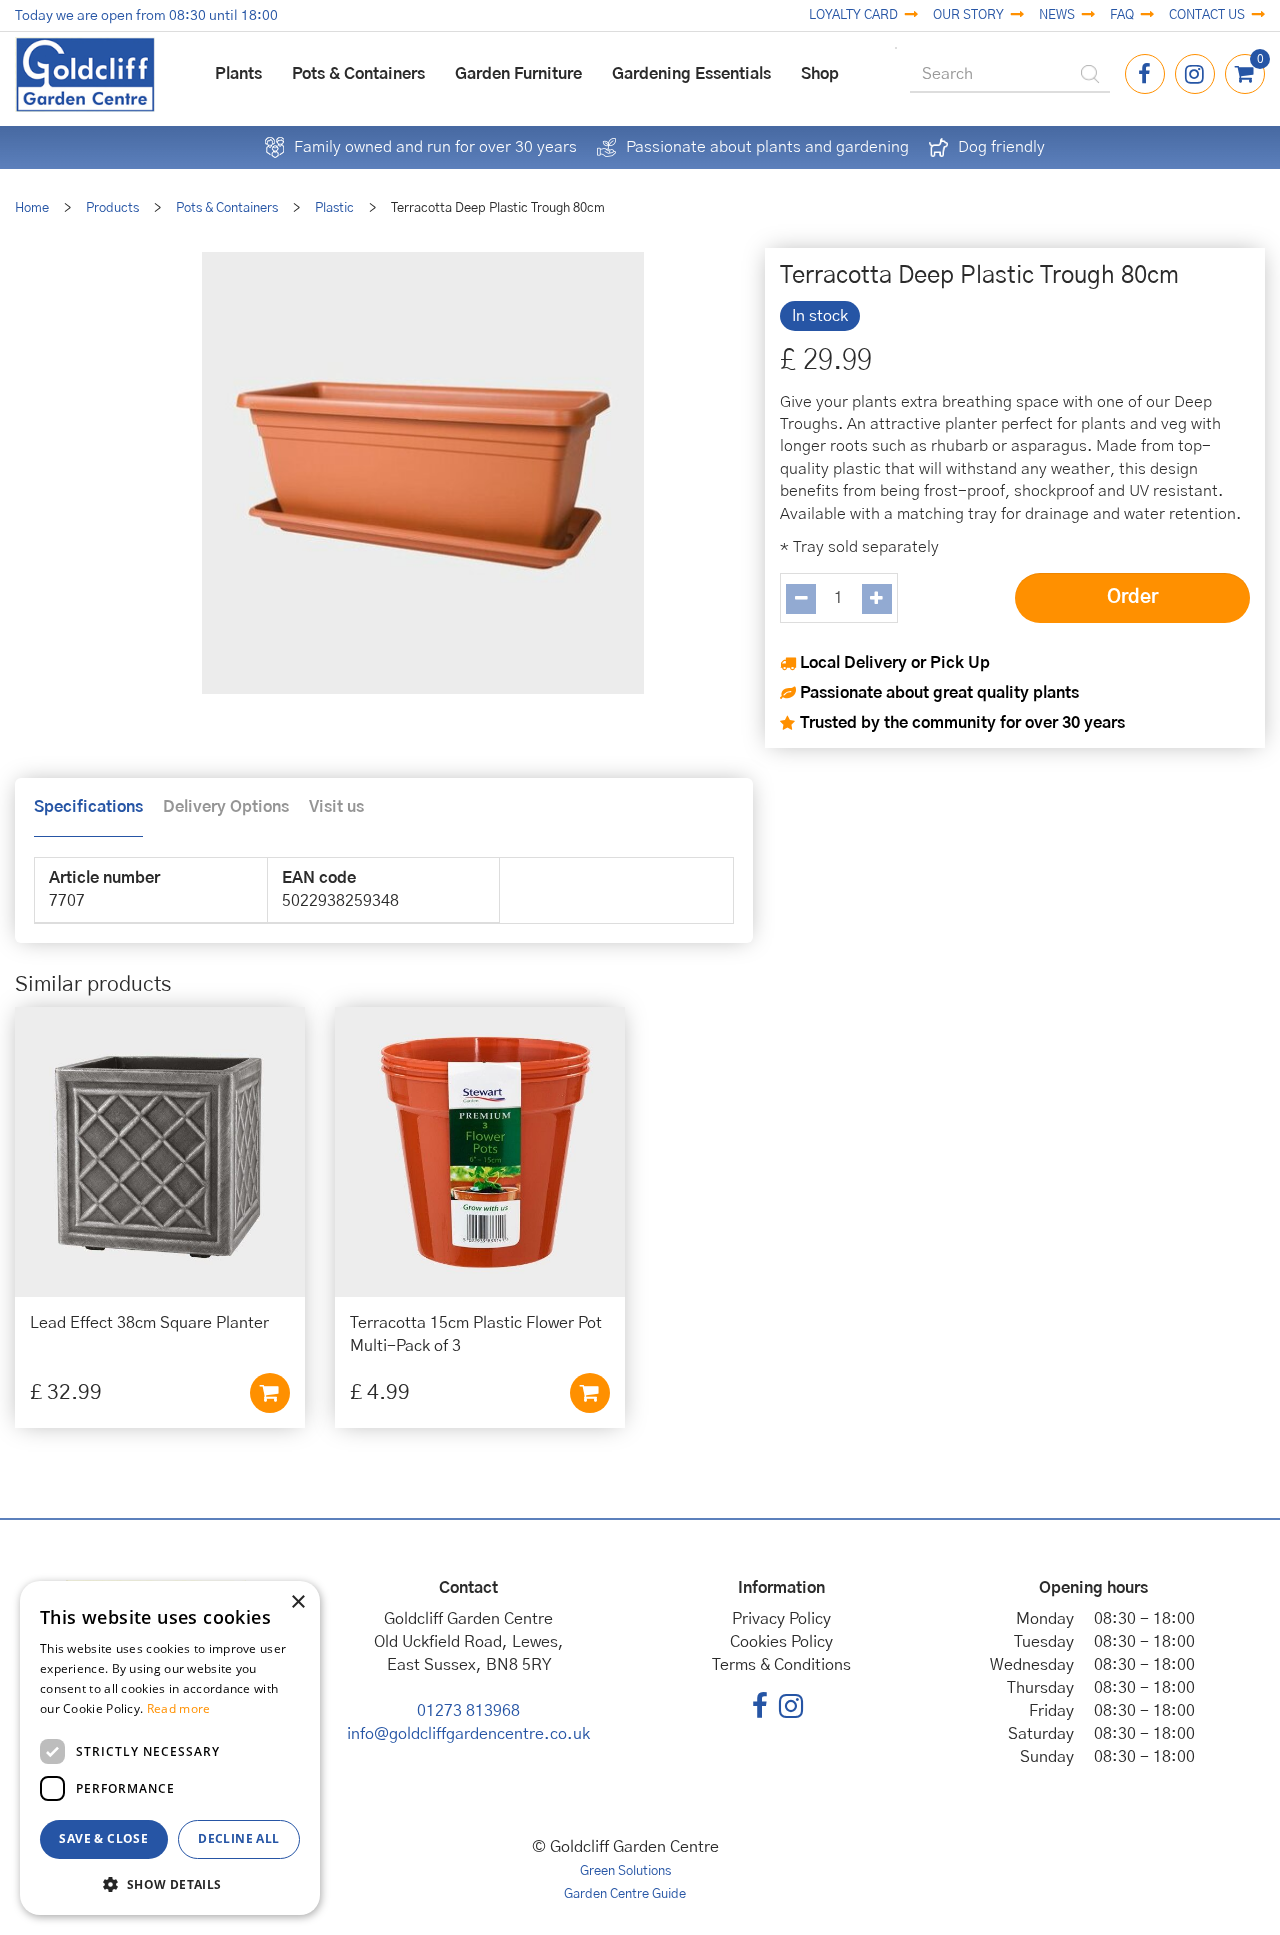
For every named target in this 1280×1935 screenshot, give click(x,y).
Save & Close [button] (103, 1838)
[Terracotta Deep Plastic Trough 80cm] (422, 473)
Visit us (336, 807)
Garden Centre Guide (625, 1894)
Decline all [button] (238, 1838)
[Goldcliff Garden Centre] (85, 74)
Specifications (88, 807)
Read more (179, 1708)
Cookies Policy (781, 1642)
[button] (170, 1883)
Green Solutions (625, 1871)
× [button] (297, 1602)
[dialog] (170, 1748)
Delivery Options (226, 807)
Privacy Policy (781, 1619)
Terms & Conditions (781, 1665)
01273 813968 (468, 1711)
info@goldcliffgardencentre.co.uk (468, 1734)
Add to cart (270, 1393)
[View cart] (1245, 74)
